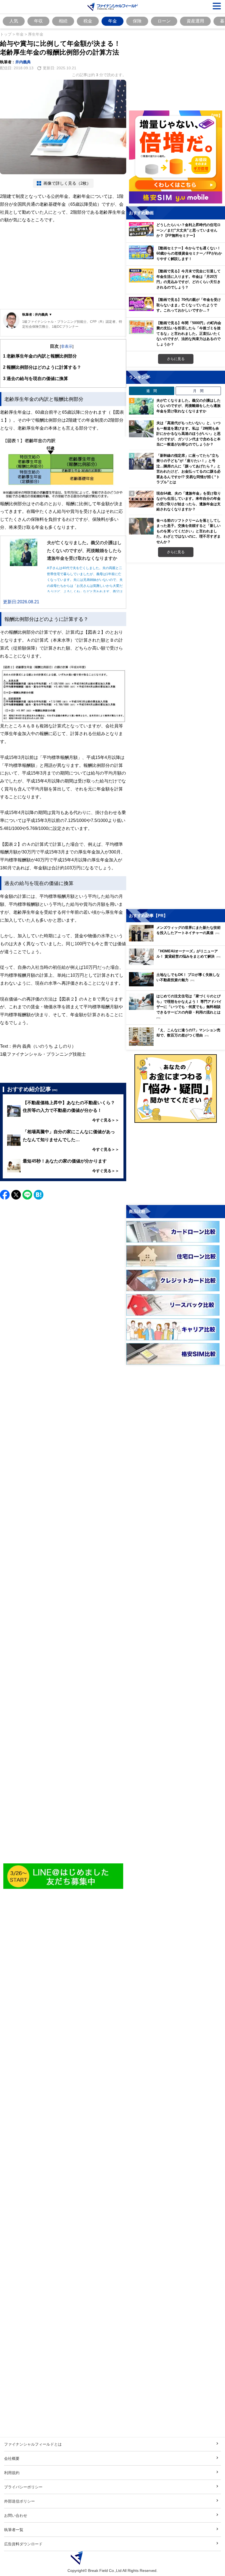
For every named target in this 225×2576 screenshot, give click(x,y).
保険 (137, 21)
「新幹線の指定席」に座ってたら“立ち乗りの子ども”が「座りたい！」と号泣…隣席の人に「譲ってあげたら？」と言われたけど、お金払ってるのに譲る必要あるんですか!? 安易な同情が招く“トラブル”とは (189, 469)
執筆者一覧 (14, 2530)
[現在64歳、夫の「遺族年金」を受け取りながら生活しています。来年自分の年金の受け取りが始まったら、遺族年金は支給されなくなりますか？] (141, 499)
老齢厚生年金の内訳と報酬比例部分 (40, 356)
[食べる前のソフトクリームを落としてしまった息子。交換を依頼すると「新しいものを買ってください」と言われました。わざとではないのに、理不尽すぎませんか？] (141, 526)
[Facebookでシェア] (5, 1195)
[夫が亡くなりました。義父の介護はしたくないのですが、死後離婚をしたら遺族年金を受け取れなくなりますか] (141, 406)
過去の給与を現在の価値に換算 (36, 378)
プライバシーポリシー (23, 2487)
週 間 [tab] (152, 391)
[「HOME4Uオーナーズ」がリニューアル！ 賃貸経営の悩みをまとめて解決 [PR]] (177, 963)
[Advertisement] (63, 267)
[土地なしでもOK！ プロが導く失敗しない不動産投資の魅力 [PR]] (177, 985)
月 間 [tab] (198, 391)
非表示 (67, 346)
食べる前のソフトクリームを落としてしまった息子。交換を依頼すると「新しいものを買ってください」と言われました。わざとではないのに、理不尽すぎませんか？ (189, 531)
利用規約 (12, 2473)
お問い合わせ (16, 2515)
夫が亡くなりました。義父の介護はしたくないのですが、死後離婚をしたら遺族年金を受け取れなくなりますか (189, 406)
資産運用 (195, 21)
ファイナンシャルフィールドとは (33, 2444)
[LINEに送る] (27, 1195)
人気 (14, 21)
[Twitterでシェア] (16, 1195)
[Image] (63, 1876)
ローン (164, 21)
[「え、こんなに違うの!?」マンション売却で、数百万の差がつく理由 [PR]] (177, 1044)
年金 (113, 21)
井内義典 (23, 62)
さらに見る (176, 359)
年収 (38, 21)
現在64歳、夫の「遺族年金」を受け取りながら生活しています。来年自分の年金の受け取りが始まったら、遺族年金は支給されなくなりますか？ (189, 501)
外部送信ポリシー (19, 2501)
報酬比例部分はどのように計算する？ (42, 367)
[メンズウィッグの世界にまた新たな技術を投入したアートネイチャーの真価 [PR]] (177, 940)
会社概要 (12, 2458)
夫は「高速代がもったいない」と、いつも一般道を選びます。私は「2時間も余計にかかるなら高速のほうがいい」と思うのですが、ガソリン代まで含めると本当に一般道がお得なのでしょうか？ (189, 433)
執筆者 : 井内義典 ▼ (37, 314)
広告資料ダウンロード (23, 2544)
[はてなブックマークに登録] (39, 1195)
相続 (63, 21)
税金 (88, 21)
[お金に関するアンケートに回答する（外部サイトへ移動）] (176, 1089)
